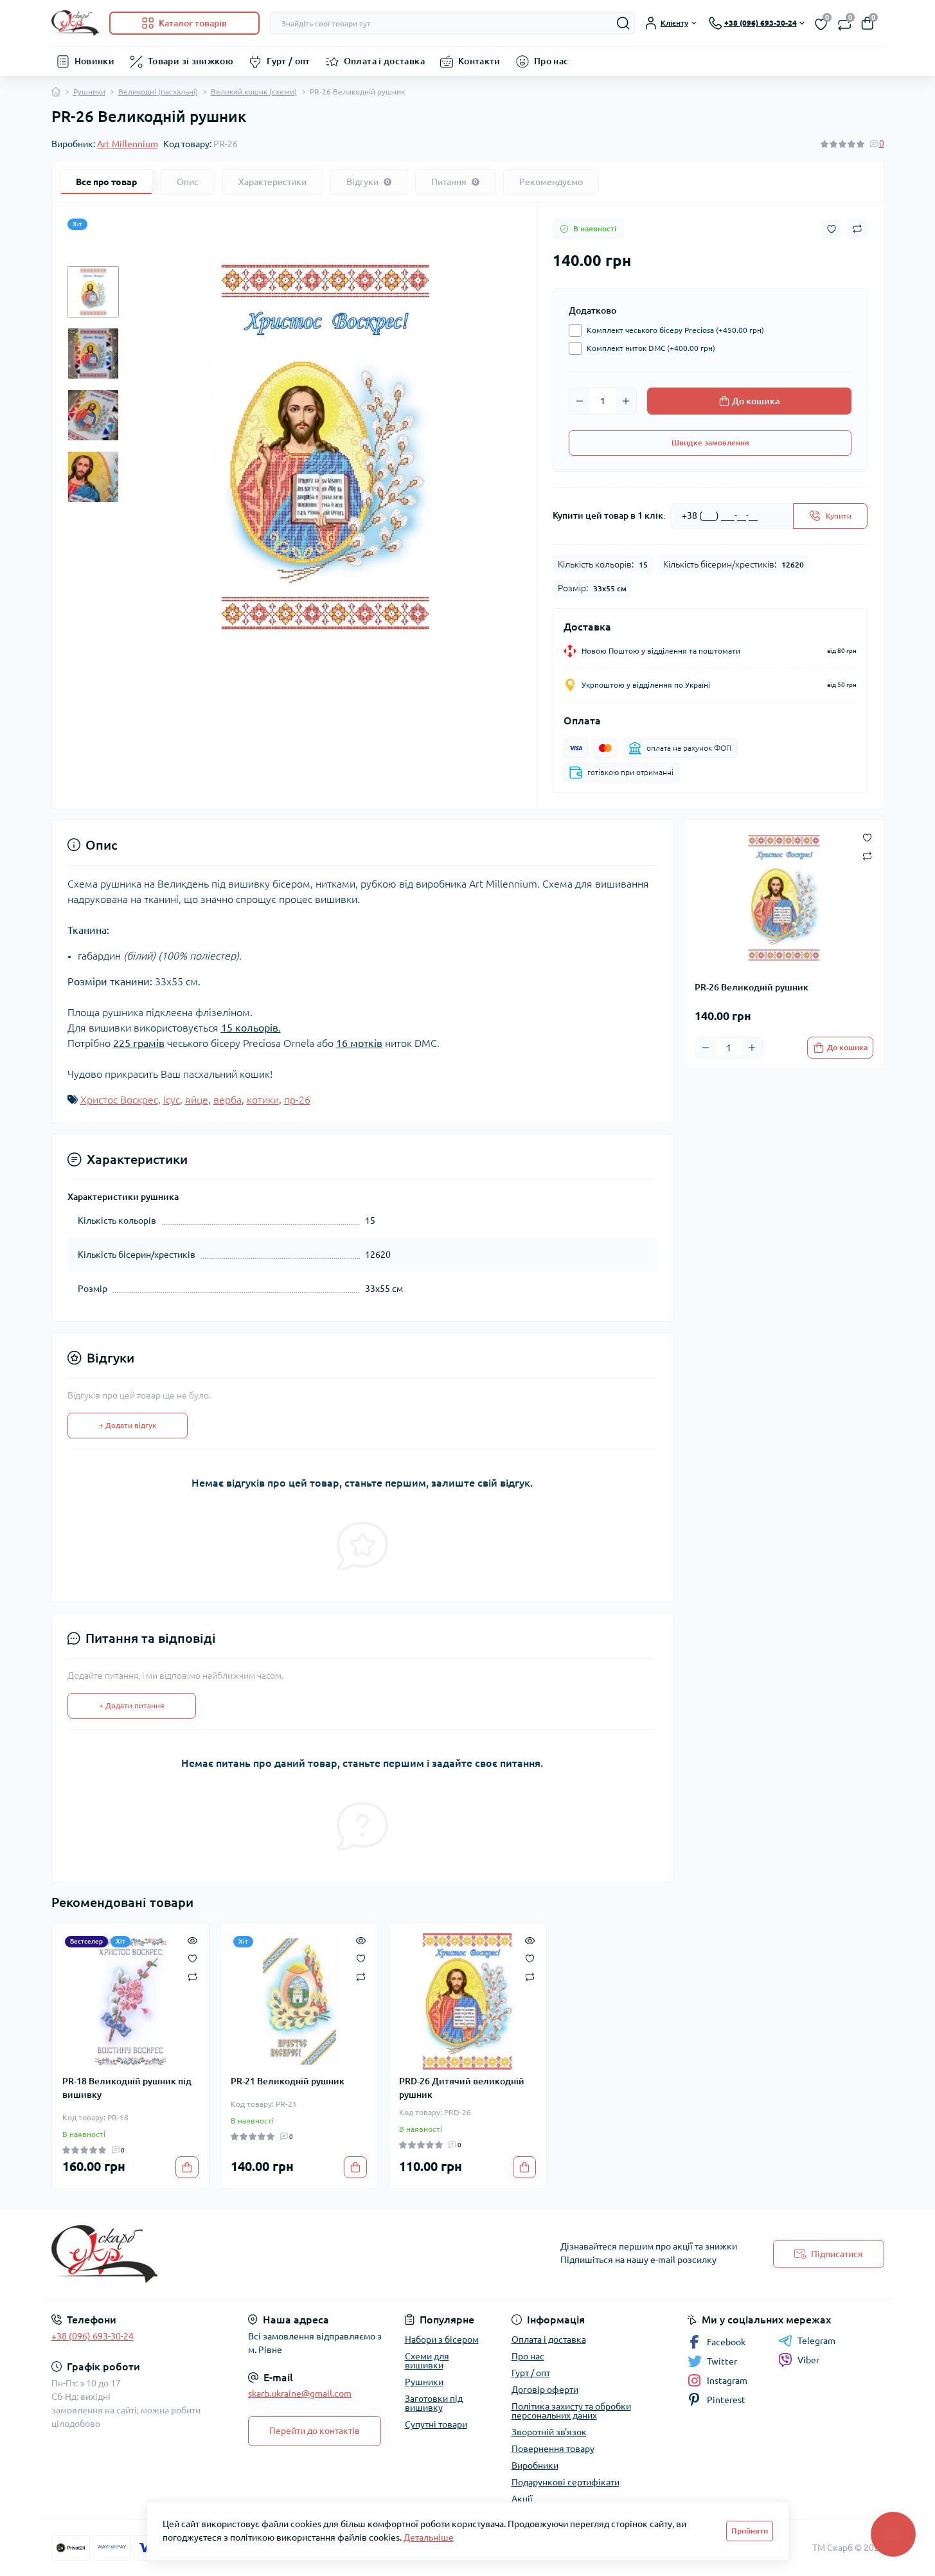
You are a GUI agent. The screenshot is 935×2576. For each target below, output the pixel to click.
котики (263, 1100)
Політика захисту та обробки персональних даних (571, 2411)
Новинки (95, 61)
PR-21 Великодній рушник (288, 2081)
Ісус (172, 1100)
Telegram (816, 2341)
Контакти (479, 61)
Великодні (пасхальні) (158, 92)
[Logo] (75, 23)
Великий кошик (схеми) (254, 92)
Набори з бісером (442, 2339)
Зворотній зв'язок (549, 2432)
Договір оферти (545, 2390)
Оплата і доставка (384, 61)
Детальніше (429, 2537)
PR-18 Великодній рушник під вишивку (127, 2088)
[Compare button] (857, 229)
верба (227, 1100)
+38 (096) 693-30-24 (93, 2336)
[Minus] (580, 401)
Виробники (535, 2465)
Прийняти (750, 2531)
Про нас (551, 61)
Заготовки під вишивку (434, 2403)
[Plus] (626, 401)
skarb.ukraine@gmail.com (300, 2393)
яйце (197, 1100)
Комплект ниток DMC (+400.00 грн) (651, 348)
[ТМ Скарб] (256, 2254)
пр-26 (297, 1100)
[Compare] (192, 1976)
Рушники (89, 92)
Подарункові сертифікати (565, 2482)
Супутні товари (436, 2424)
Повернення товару (553, 2449)
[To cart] (187, 2167)
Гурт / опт (289, 61)
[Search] (623, 23)
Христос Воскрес (119, 1100)
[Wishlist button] (832, 229)
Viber (808, 2360)
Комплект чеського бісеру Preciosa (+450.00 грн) (675, 330)
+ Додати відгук (128, 1425)
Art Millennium (128, 144)
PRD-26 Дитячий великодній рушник (462, 2088)
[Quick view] (192, 1940)
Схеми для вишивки (427, 2361)
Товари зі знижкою (191, 61)
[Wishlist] (192, 1958)
